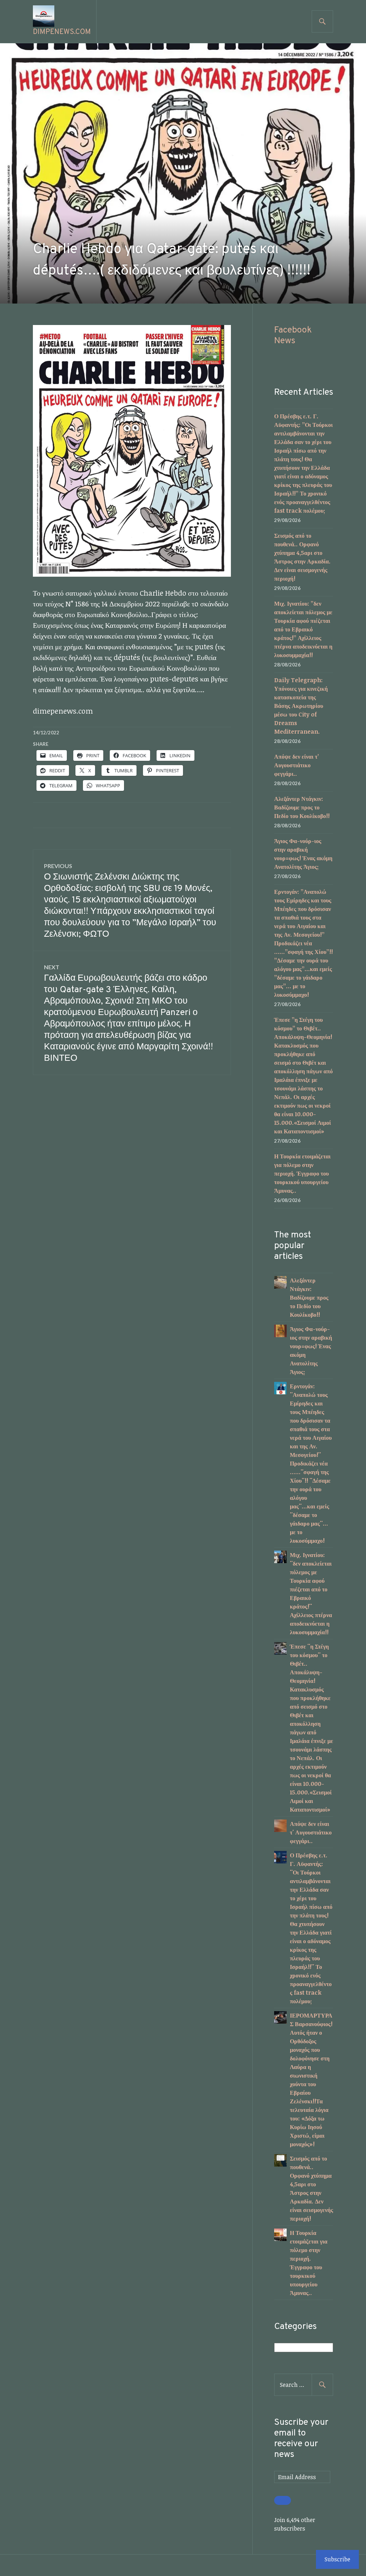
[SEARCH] (322, 21)
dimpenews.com (62, 32)
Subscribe (337, 2559)
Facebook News (293, 336)
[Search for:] (304, 2385)
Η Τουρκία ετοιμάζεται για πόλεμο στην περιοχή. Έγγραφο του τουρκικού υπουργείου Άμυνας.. (302, 1173)
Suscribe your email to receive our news (301, 2439)
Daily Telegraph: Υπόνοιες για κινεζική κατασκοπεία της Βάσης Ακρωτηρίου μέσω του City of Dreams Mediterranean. (301, 706)
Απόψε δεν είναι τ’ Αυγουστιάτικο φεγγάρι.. (296, 765)
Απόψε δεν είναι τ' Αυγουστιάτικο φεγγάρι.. (311, 1832)
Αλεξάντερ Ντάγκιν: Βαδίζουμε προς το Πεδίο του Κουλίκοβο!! (302, 807)
